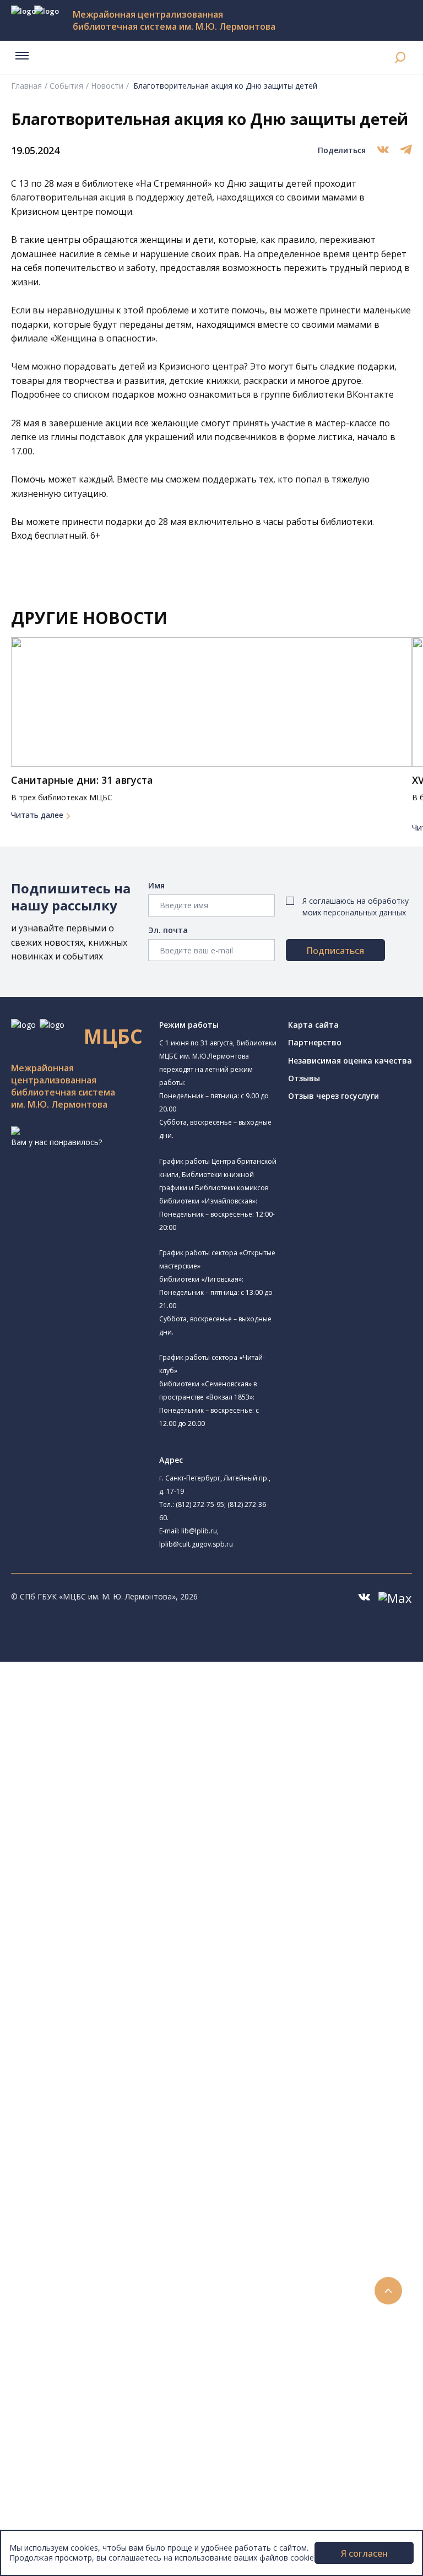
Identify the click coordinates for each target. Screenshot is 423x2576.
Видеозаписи (60, 2364)
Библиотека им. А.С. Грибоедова (140, 1756)
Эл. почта (168, 930)
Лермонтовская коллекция (121, 2117)
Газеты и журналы (87, 2068)
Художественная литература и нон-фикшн (132, 2043)
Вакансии (53, 2487)
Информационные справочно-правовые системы (145, 2093)
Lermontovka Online (72, 2352)
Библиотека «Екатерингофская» (124, 1717)
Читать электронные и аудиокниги (118, 2253)
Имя (156, 885)
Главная (26, 86)
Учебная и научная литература (111, 2056)
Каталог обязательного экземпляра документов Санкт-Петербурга (180, 2019)
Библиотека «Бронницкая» (114, 1831)
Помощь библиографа (95, 2216)
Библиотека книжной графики (135, 1931)
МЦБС (47, 2450)
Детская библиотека (118, 1843)
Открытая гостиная (101, 1894)
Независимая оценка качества (350, 1061)
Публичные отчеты (71, 2525)
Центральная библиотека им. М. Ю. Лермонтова (156, 1692)
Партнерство (315, 1042)
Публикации (58, 2425)
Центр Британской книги (110, 1945)
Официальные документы (83, 2512)
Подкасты (54, 2376)
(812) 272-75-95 (200, 1504)
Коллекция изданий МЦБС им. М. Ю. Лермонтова (162, 2130)
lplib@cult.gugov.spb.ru (196, 1544)
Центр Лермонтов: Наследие (118, 1882)
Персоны (52, 2339)
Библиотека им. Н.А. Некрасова (123, 1794)
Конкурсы (53, 2303)
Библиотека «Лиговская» (111, 1743)
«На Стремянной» (174, 183)
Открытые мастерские (106, 1906)
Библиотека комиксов (105, 1957)
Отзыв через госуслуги (333, 1096)
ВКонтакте (370, 394)
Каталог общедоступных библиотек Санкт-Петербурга (157, 2006)
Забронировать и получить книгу (115, 2228)
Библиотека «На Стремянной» (135, 1729)
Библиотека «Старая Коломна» (123, 1781)
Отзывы (304, 1078)
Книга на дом (78, 2241)
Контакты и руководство (82, 2463)
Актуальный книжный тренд (105, 2265)
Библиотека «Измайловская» (119, 1769)
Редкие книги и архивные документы (121, 2081)
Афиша (48, 2327)
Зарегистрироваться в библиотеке (119, 2203)
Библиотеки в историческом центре (140, 2401)
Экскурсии (54, 2413)
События (66, 86)
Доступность (60, 2475)
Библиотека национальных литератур (135, 1919)
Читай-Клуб (86, 1869)
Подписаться (335, 951)
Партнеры (54, 2500)
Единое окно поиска (91, 1994)
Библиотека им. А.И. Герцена (118, 1806)
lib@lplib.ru (199, 1531)
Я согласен (364, 2553)
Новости (107, 86)
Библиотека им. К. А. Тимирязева (126, 1704)
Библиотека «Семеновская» (116, 1818)
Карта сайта (313, 1025)
